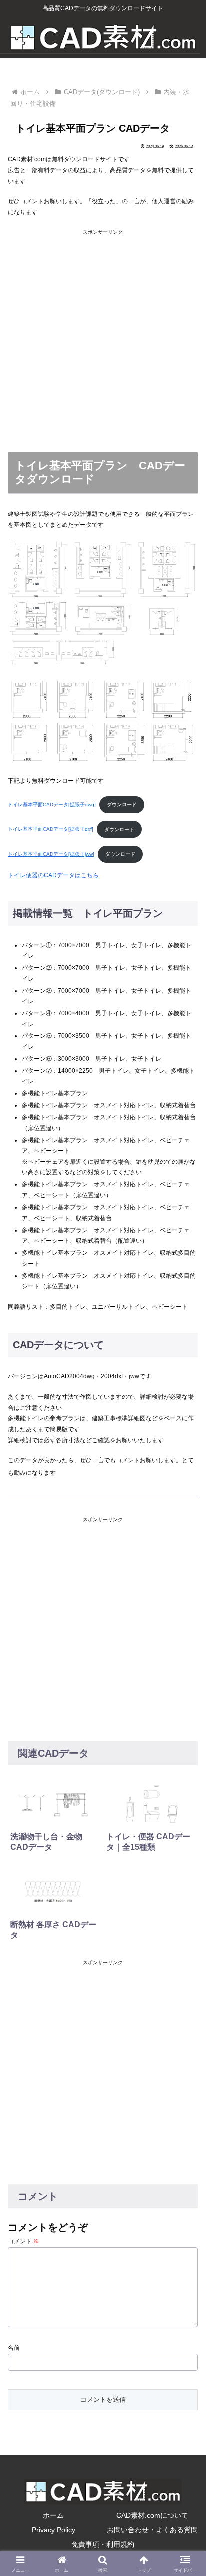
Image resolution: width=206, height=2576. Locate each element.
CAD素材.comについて (152, 2515)
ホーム (53, 2515)
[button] (185, 1971)
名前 (14, 2348)
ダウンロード (122, 804)
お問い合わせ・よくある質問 (152, 2530)
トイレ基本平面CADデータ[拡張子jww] (51, 854)
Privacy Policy (54, 2530)
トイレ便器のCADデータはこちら (53, 875)
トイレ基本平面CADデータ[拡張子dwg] (52, 804)
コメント (24, 2241)
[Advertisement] (103, 339)
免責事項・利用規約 (103, 2544)
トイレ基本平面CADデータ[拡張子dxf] (51, 829)
